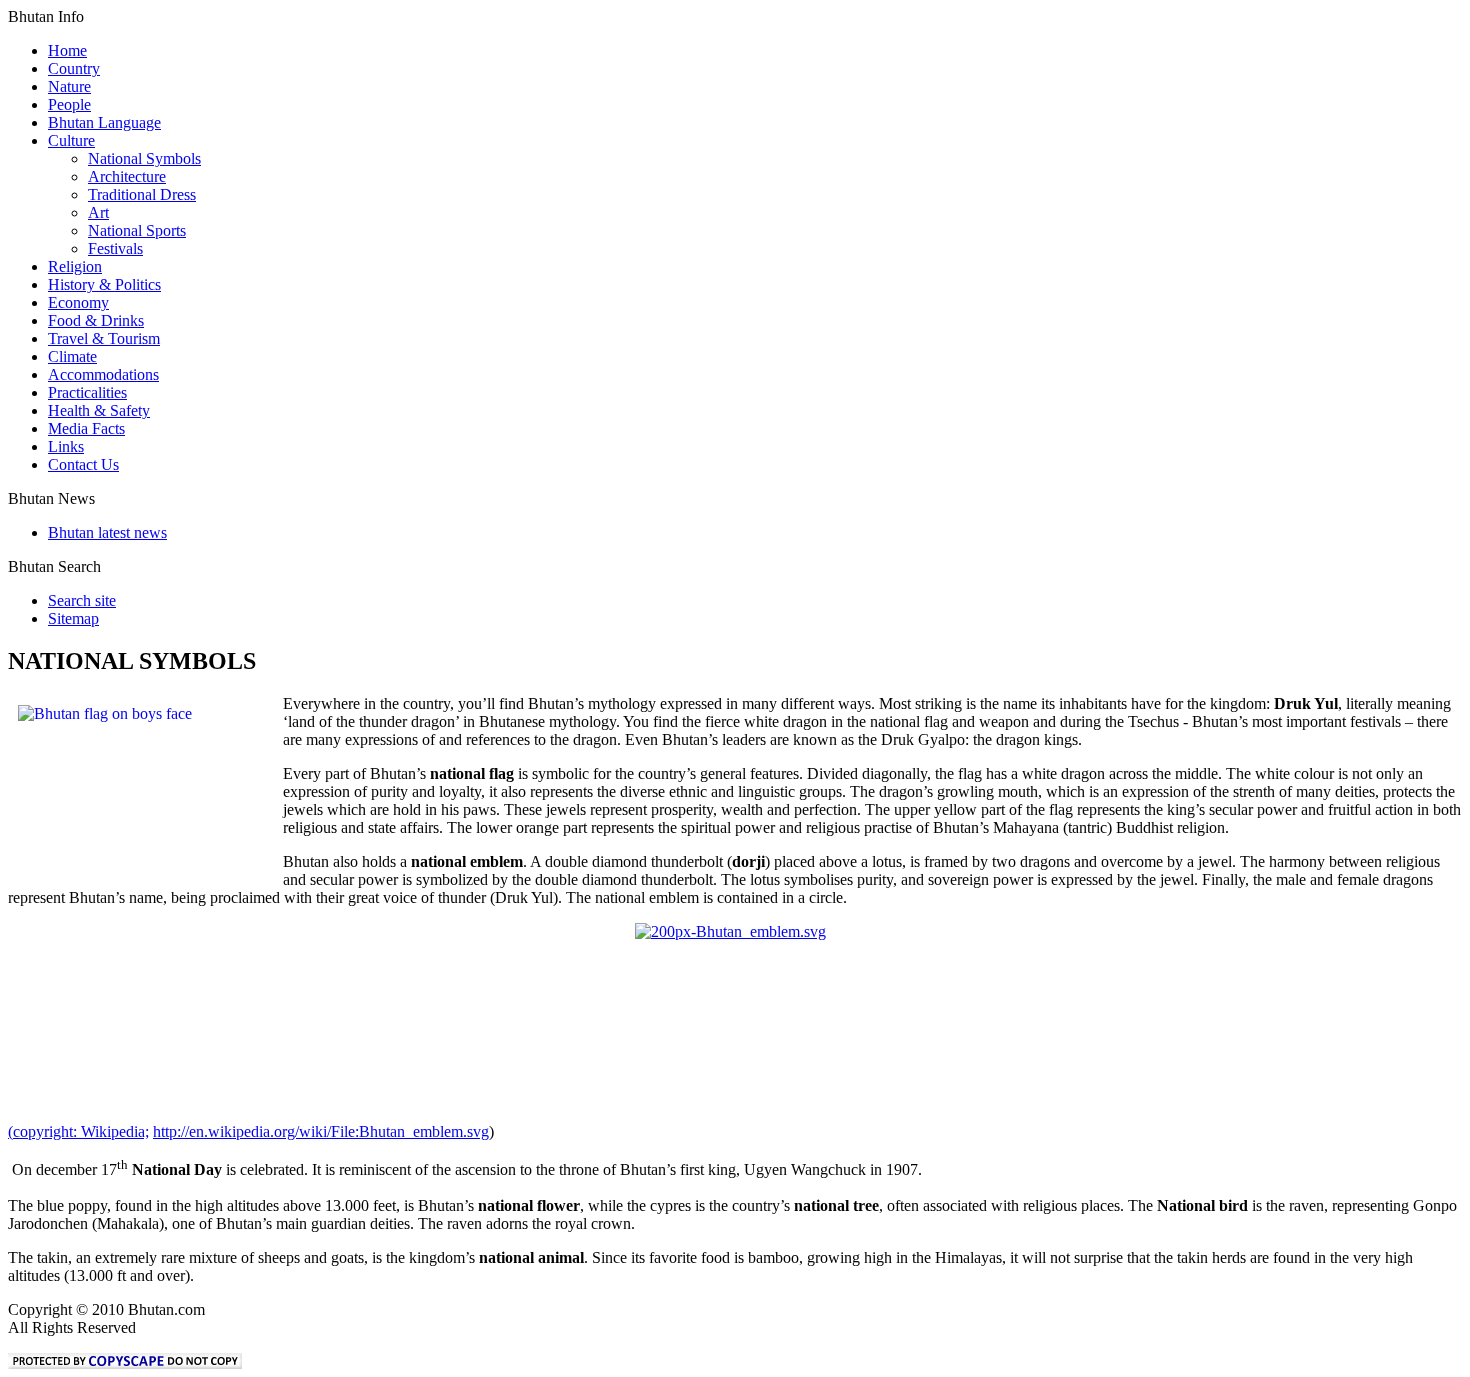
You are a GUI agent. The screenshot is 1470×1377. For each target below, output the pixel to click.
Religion (75, 266)
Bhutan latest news (107, 532)
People (69, 104)
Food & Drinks (96, 320)
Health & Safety (99, 410)
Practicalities (87, 392)
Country (74, 68)
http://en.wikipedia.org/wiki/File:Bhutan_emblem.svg (321, 1131)
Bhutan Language (104, 122)
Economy (78, 302)
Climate (72, 356)
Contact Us (83, 464)
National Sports (137, 230)
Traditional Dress (142, 194)
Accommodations (103, 374)
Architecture (127, 176)
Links (66, 446)
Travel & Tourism (104, 338)
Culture (71, 140)
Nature (69, 86)
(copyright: (78, 1131)
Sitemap (73, 618)
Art (98, 212)
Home (67, 50)
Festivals (115, 248)
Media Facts (86, 428)
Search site (82, 600)
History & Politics (104, 284)
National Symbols (144, 158)
